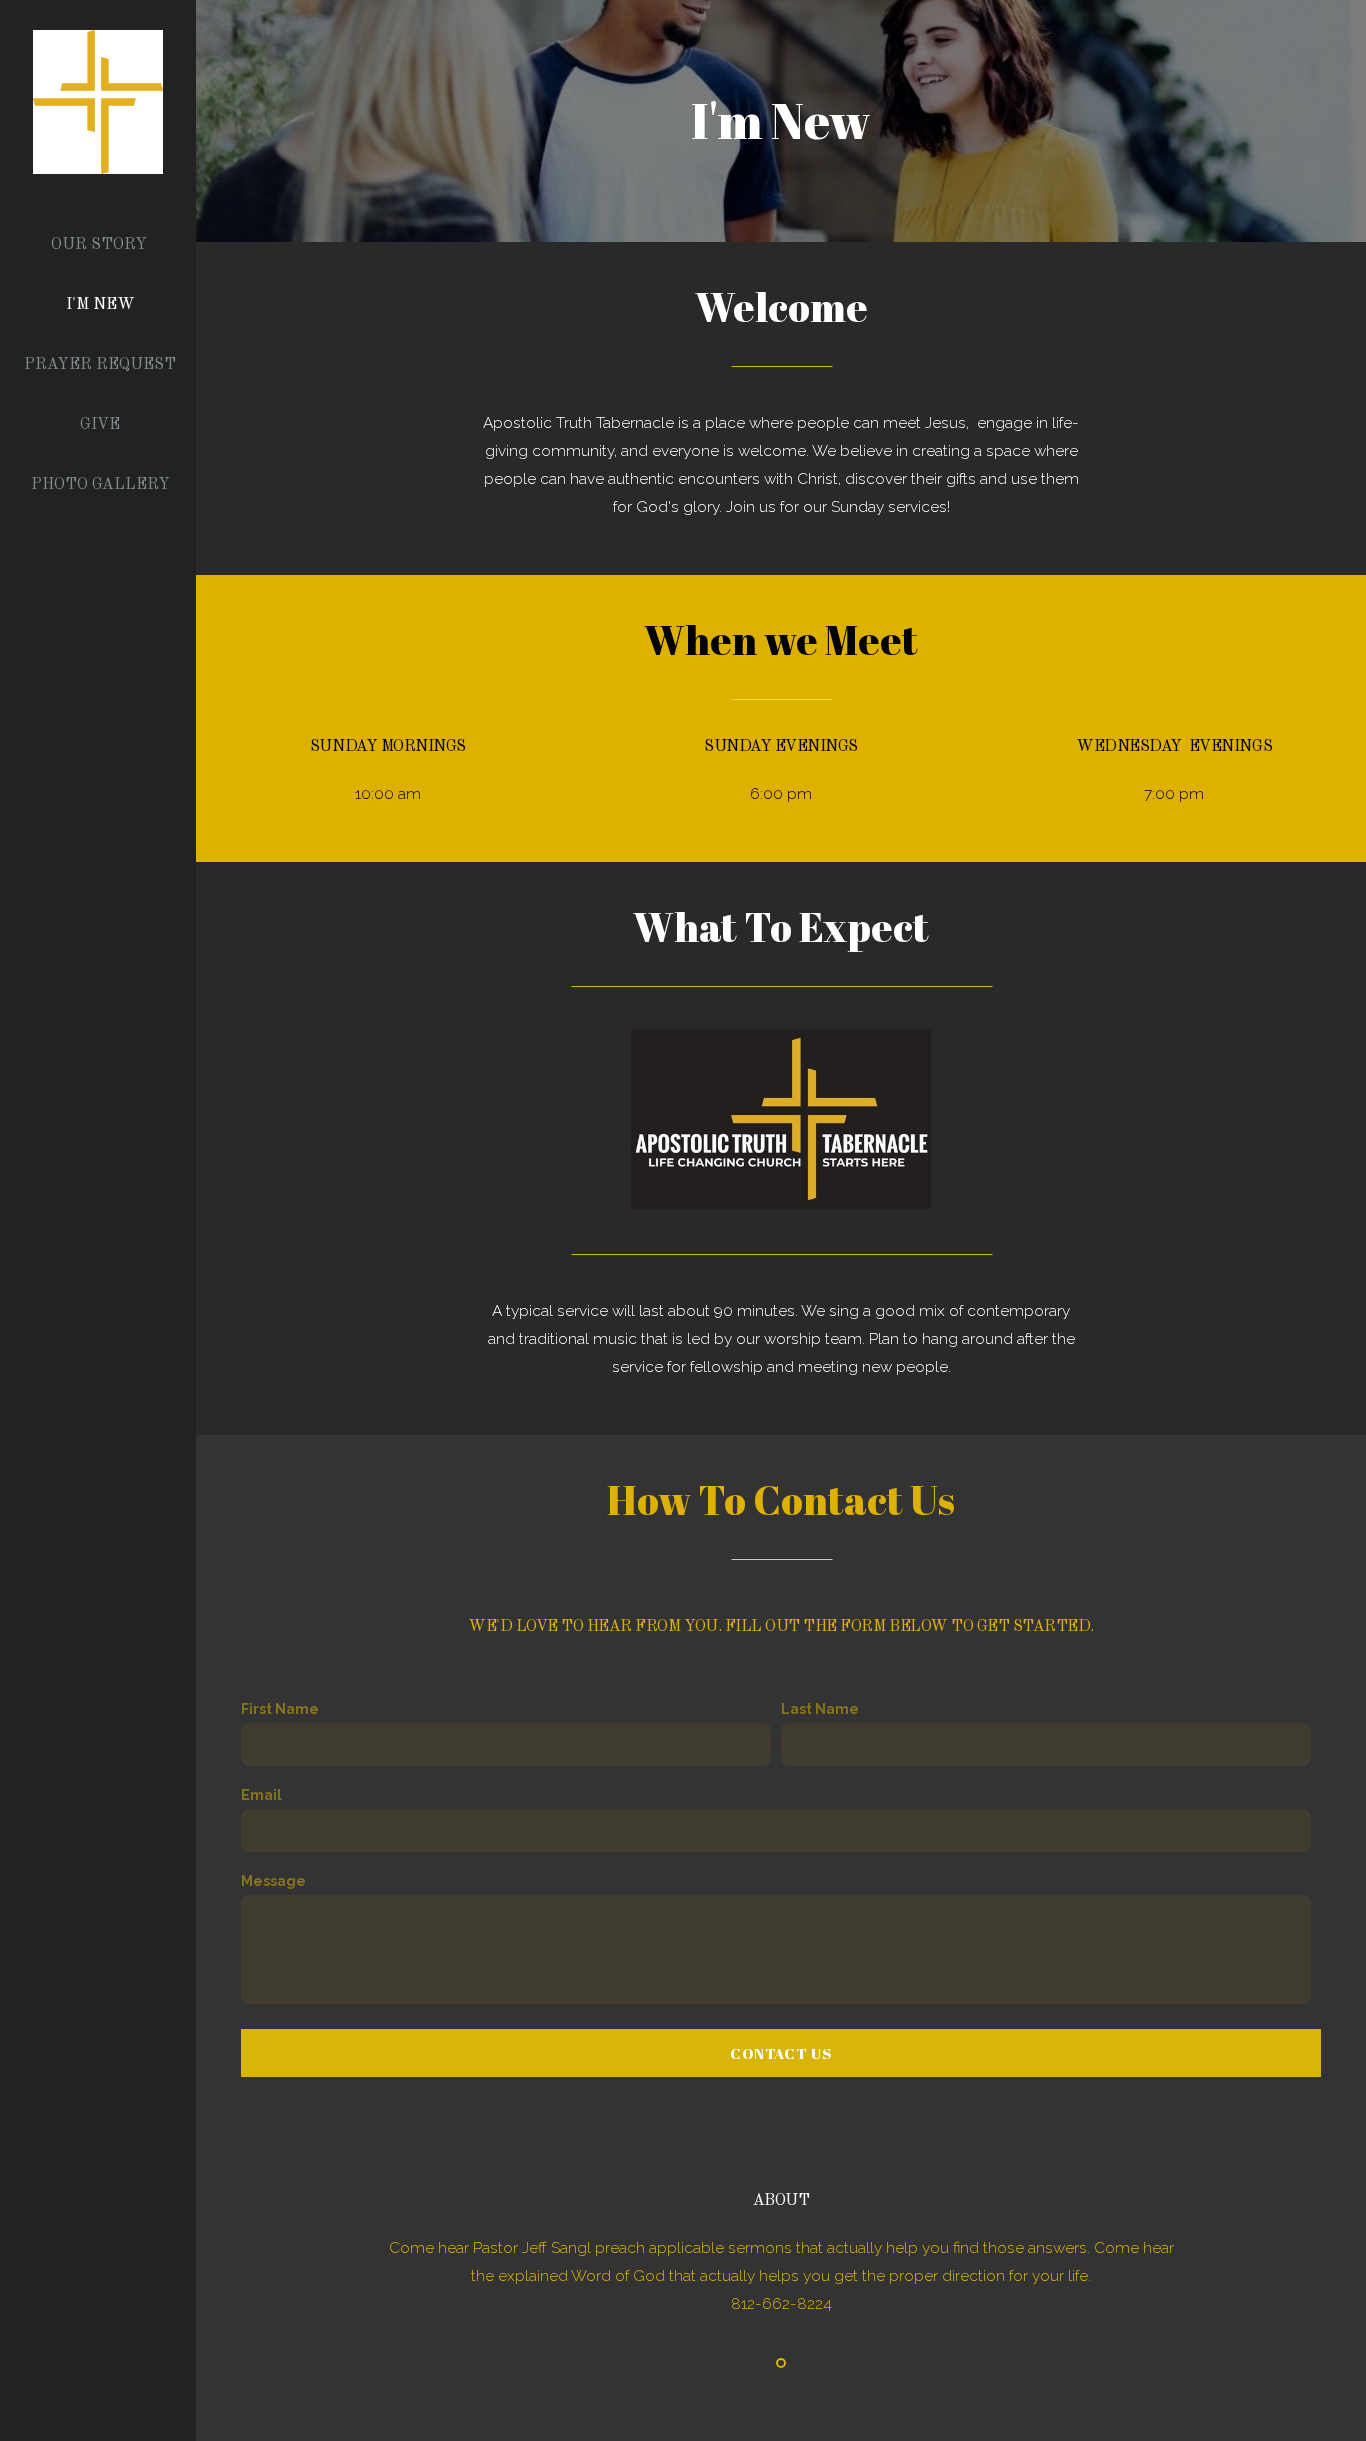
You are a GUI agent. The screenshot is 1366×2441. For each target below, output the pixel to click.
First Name (280, 1709)
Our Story (99, 245)
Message (273, 1881)
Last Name (820, 1709)
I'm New (100, 305)
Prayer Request (100, 365)
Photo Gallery (100, 485)
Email (261, 1795)
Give (100, 425)
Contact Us (781, 2053)
